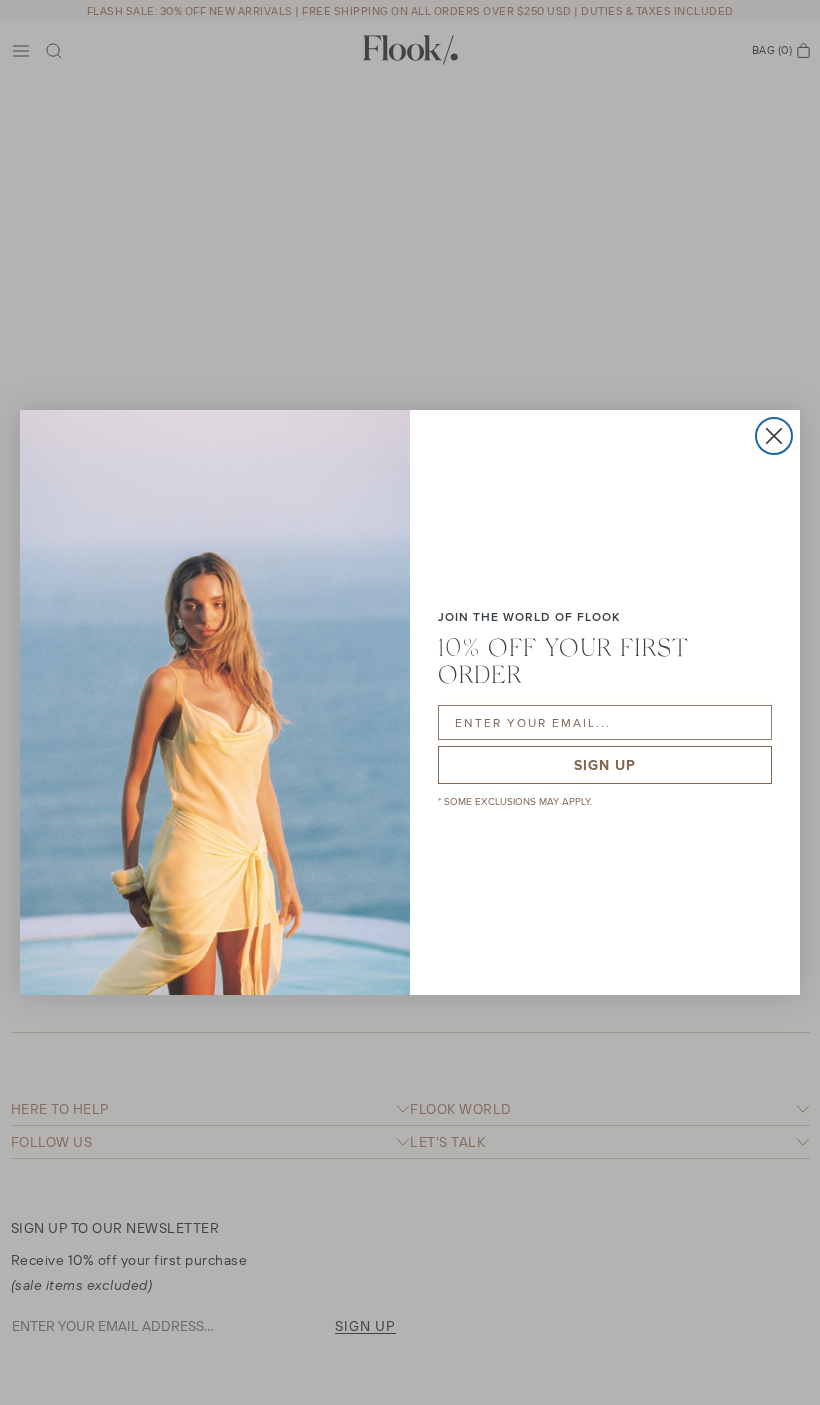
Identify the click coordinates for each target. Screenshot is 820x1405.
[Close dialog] (774, 436)
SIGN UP (605, 765)
